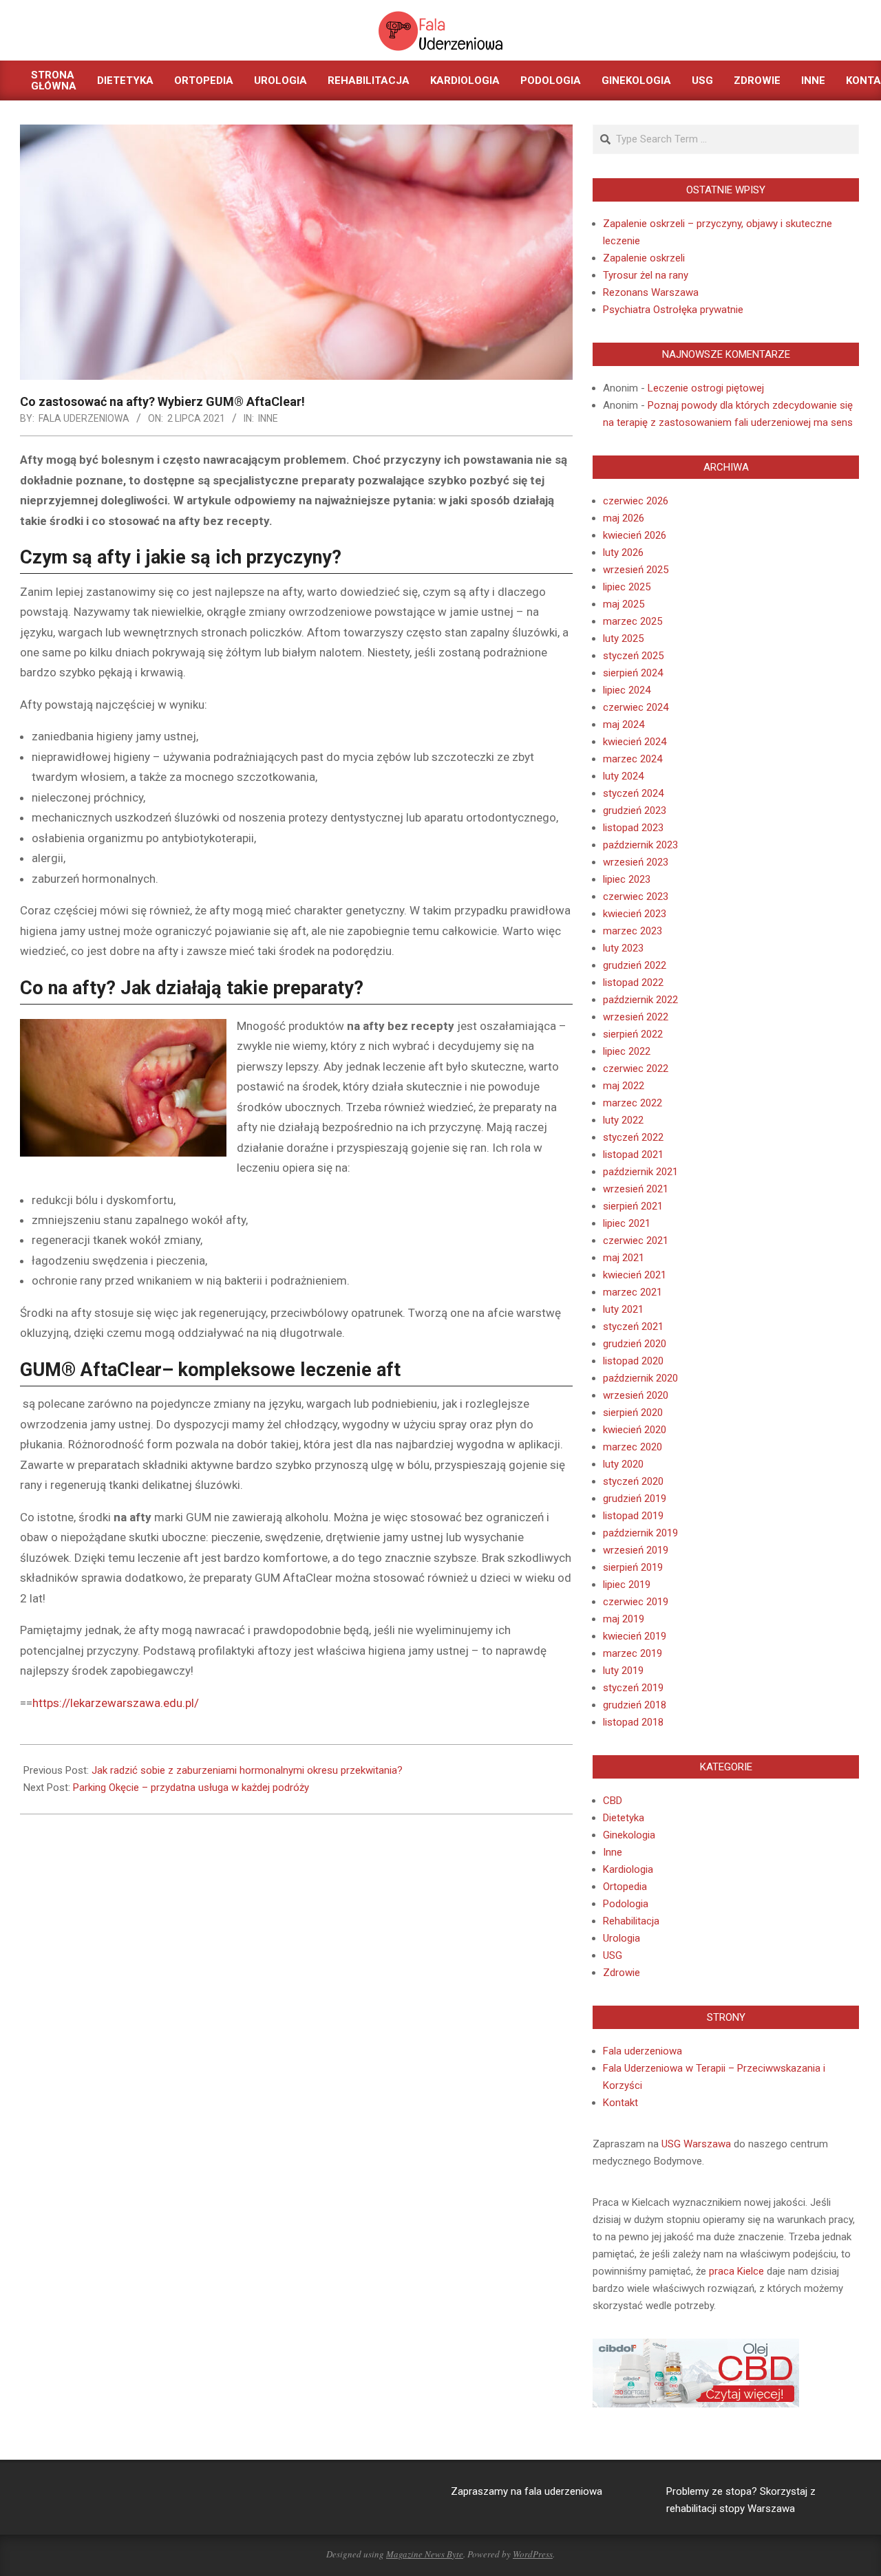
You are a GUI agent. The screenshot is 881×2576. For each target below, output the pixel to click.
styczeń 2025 (633, 656)
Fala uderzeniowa (643, 2051)
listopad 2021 (633, 1155)
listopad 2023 (633, 828)
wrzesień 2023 (636, 862)
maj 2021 (624, 1258)
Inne (268, 418)
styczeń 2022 (633, 1137)
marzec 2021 (633, 1292)
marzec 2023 (633, 931)
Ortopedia (625, 1887)
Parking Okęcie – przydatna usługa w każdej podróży (191, 1788)
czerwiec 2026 (636, 501)
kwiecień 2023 (635, 914)
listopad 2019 (633, 1516)
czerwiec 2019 (636, 1602)
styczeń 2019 (633, 1688)
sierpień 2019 (633, 1567)
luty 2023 (623, 948)
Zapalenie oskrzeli (644, 258)
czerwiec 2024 (636, 707)
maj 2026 (624, 518)
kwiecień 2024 (635, 742)
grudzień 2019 (635, 1499)
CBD (613, 1801)
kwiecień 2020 (635, 1430)
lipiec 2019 (627, 1585)
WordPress (533, 2554)
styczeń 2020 (633, 1481)
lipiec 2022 (627, 1051)
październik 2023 (640, 845)
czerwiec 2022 (636, 1069)
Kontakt (620, 2103)
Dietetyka (624, 1818)
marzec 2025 (633, 621)
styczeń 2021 (633, 1327)
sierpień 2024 (633, 673)
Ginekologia (629, 1835)
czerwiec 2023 (636, 897)
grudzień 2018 (635, 1705)
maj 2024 (624, 724)
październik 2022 (640, 1000)
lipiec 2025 (627, 587)
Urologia (622, 1938)
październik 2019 (640, 1533)
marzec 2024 (633, 759)
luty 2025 (623, 638)
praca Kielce (736, 2271)
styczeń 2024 (633, 793)
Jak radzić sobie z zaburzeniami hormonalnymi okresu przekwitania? (247, 1770)
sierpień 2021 (633, 1206)
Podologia (626, 1904)
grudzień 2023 (635, 811)
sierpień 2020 (633, 1413)
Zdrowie (622, 1973)
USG (613, 1955)
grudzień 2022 (635, 965)
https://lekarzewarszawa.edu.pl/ (116, 1703)
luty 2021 (623, 1309)
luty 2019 (623, 1671)
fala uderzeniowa (563, 2491)
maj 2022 (624, 1086)
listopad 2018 (633, 1722)
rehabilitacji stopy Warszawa (731, 2509)
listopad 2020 (633, 1361)
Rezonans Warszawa (651, 292)
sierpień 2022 (633, 1034)
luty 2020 (623, 1464)
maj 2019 (624, 1619)
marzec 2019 (633, 1653)
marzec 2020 (633, 1447)
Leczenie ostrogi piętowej (706, 388)
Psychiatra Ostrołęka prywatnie (673, 310)
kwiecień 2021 (635, 1275)
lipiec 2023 (627, 879)
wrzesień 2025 (636, 570)
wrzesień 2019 (636, 1550)
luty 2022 (623, 1120)
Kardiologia (628, 1869)
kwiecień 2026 (635, 535)
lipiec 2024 (627, 690)
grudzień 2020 (635, 1344)
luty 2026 (623, 552)
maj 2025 (624, 604)
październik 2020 (640, 1378)
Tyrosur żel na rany (646, 275)
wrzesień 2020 (636, 1395)
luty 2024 (623, 776)
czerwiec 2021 (636, 1241)
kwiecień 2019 (635, 1636)
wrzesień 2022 (636, 1017)
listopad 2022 (633, 983)
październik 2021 (640, 1172)
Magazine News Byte (425, 2554)
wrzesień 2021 (636, 1189)
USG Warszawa (696, 2144)
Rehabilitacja (631, 1921)
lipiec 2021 (627, 1223)
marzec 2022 (633, 1103)
